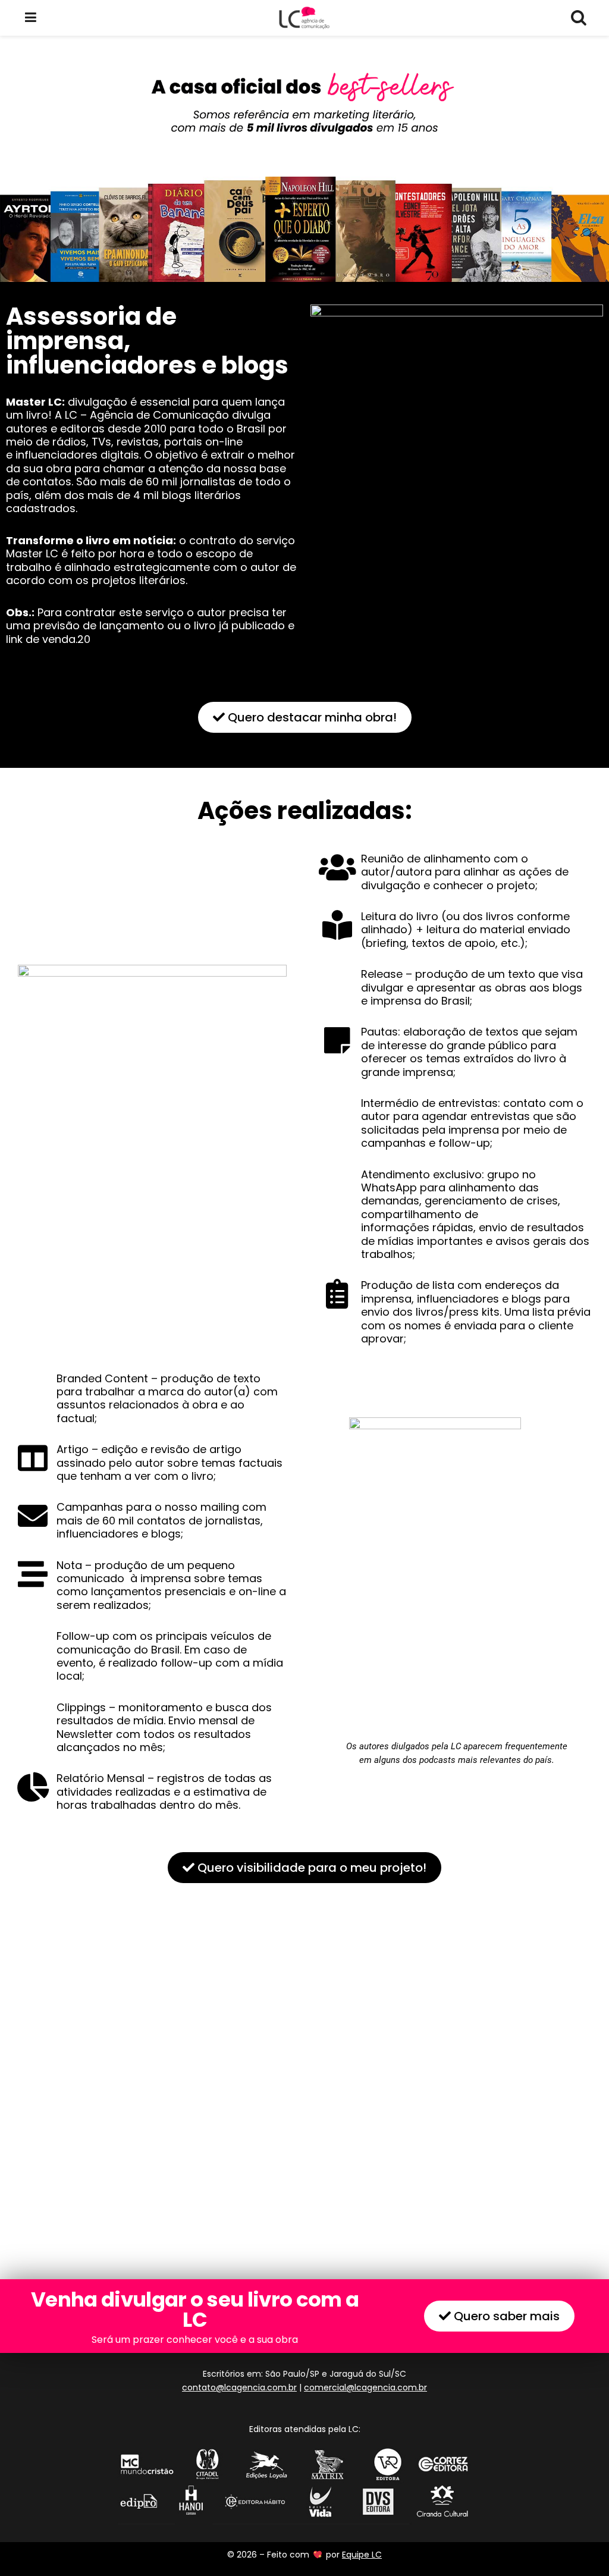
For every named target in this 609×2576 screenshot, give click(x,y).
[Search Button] (578, 18)
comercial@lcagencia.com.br (365, 2387)
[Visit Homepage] (304, 18)
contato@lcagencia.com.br (239, 2387)
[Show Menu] (31, 18)
